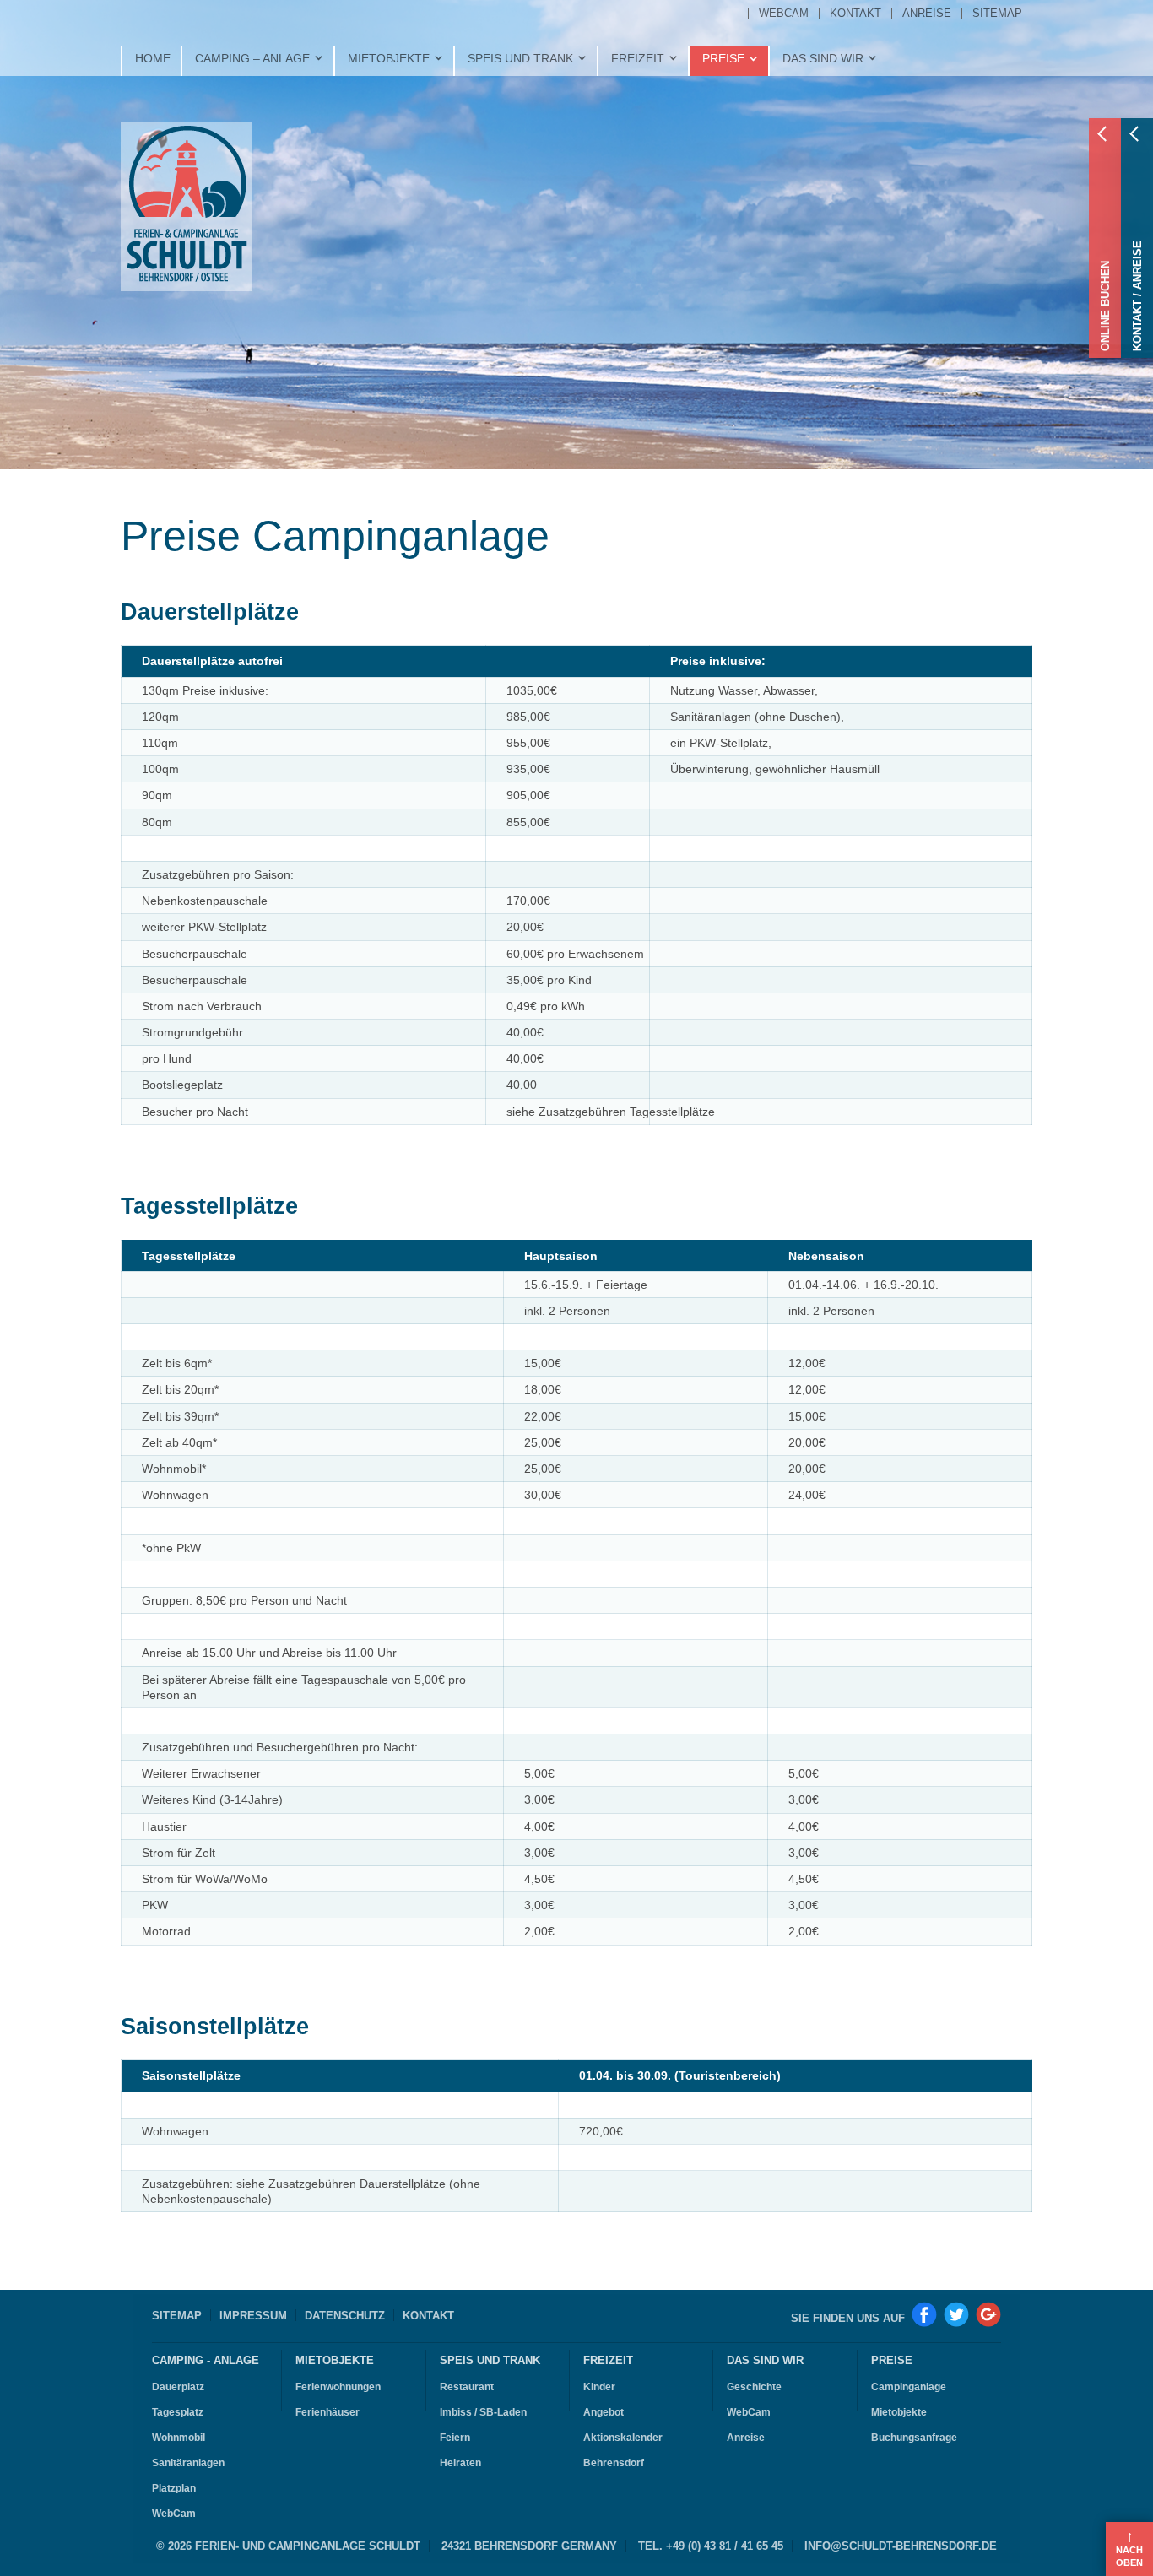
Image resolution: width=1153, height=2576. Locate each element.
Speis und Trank (490, 2361)
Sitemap (177, 2316)
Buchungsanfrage (914, 2438)
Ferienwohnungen (338, 2387)
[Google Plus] (988, 2314)
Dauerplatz (178, 2387)
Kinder (599, 2387)
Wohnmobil (179, 2438)
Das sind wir (765, 2361)
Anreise (746, 2438)
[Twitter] (956, 2314)
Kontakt (428, 2316)
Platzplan (174, 2488)
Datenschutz (345, 2316)
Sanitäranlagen (188, 2463)
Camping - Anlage (206, 2361)
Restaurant (467, 2387)
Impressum (253, 2316)
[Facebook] (924, 2314)
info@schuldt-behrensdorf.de (901, 2546)
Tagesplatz (178, 2412)
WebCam (174, 2514)
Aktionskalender (623, 2438)
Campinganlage (909, 2387)
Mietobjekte (335, 2361)
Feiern (455, 2438)
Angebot (604, 2412)
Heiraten (460, 2463)
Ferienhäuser (327, 2412)
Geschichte (754, 2387)
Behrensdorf (614, 2463)
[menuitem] (783, 13)
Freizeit (608, 2361)
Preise (892, 2361)
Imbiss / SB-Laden (483, 2412)
